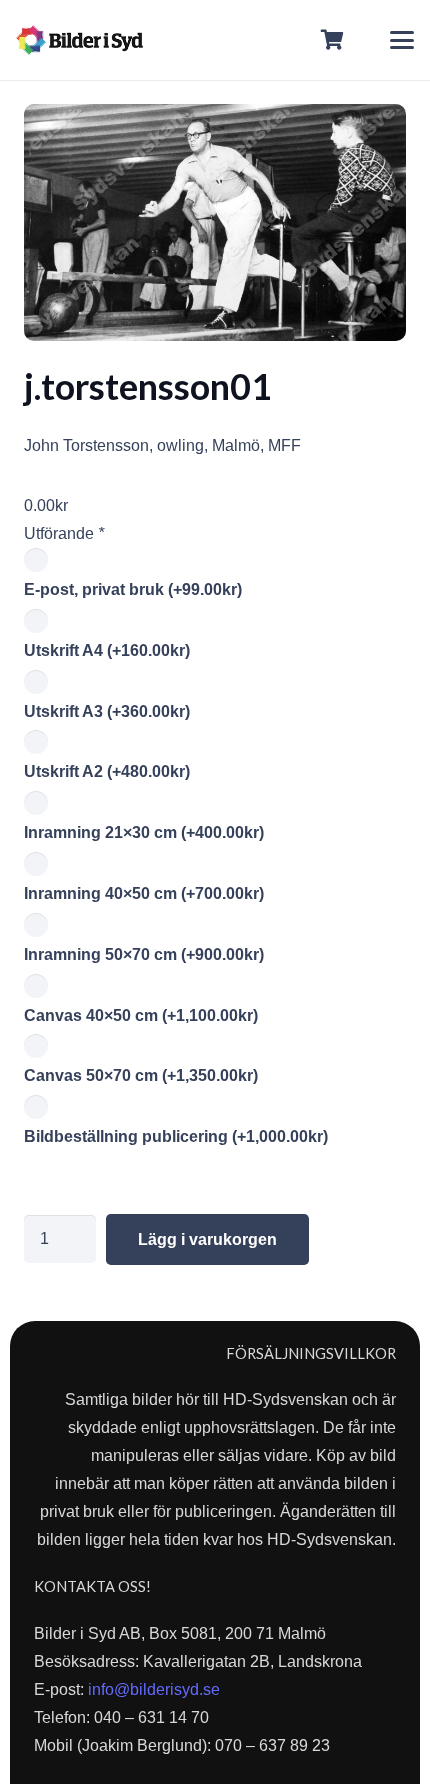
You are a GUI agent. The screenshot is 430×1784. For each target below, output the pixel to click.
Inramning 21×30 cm (144, 832)
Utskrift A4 (107, 650)
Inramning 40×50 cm (144, 893)
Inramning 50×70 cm (144, 954)
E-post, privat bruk (133, 589)
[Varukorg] (333, 40)
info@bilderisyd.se (154, 1689)
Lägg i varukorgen (207, 1239)
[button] (402, 40)
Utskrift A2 (107, 771)
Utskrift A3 (107, 711)
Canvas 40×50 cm (141, 1015)
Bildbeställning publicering (176, 1136)
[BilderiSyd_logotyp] (79, 40)
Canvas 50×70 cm (141, 1075)
